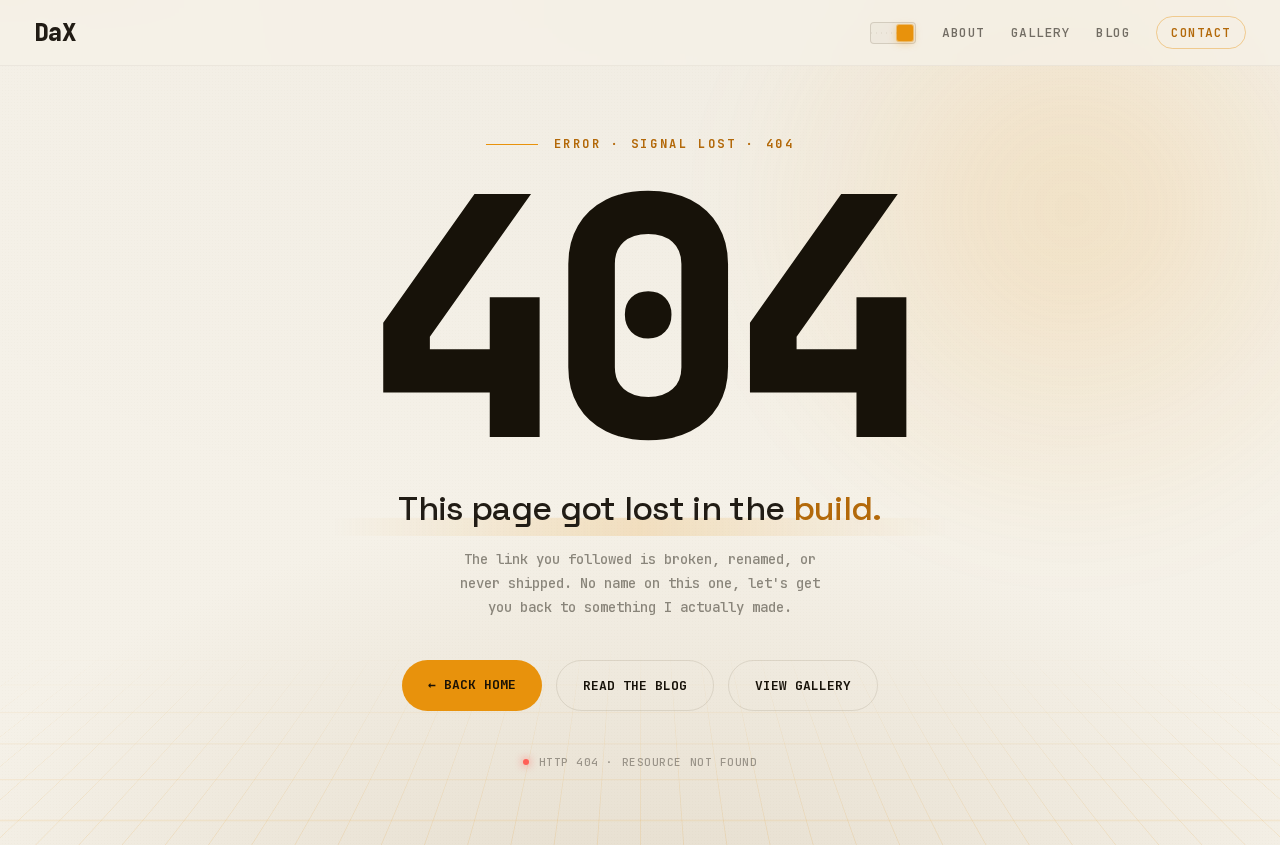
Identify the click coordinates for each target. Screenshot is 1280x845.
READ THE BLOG (635, 685)
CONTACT (1201, 32)
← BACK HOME (472, 684)
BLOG (1113, 32)
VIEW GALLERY (803, 685)
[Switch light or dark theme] (893, 33)
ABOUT (963, 32)
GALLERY (1041, 32)
